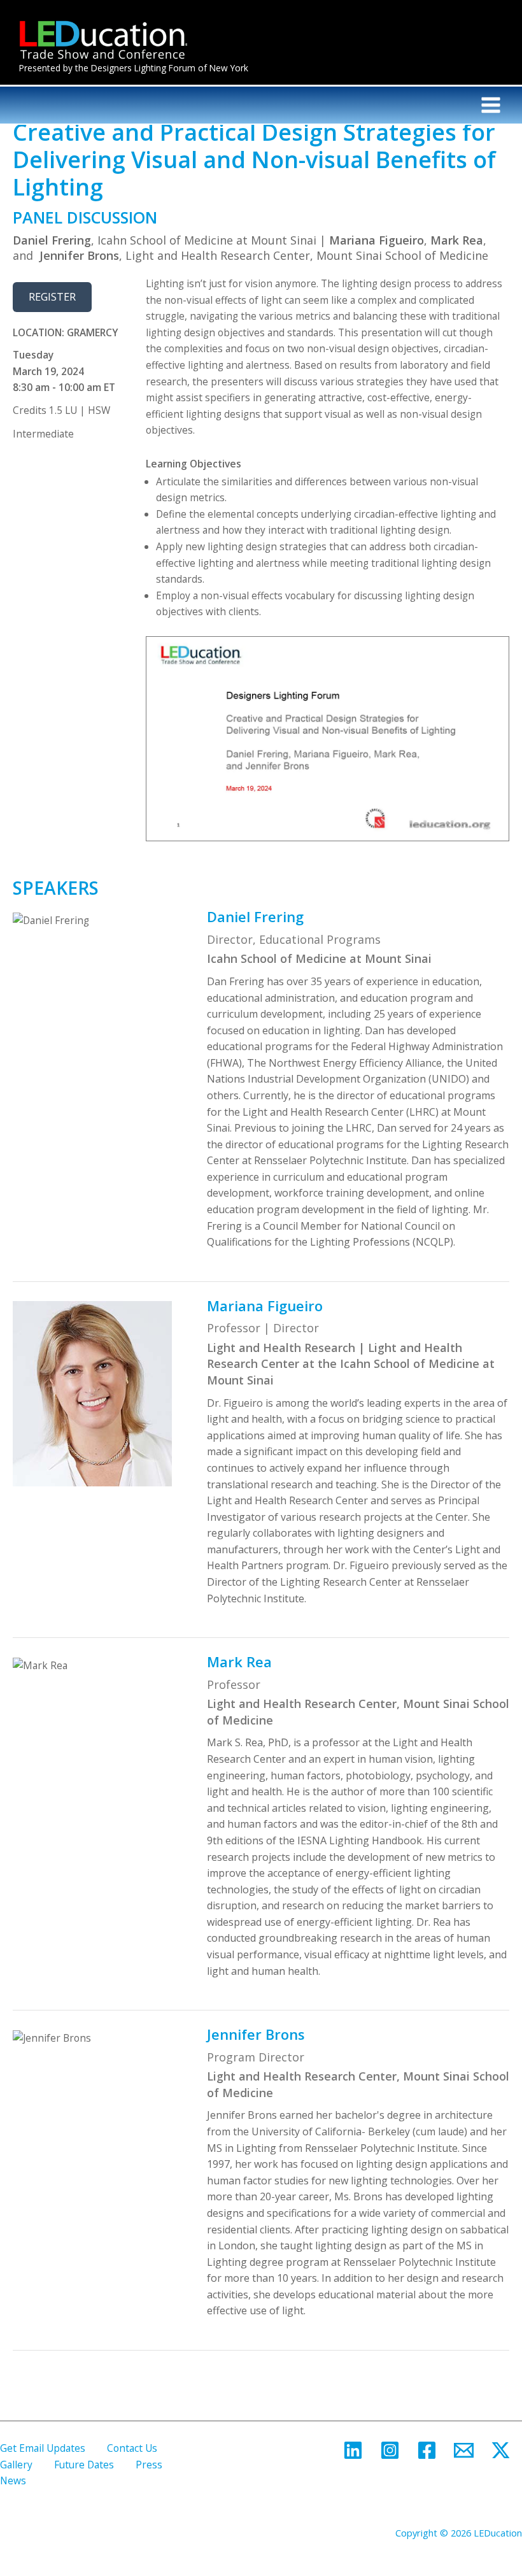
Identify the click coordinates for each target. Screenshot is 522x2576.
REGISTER (52, 296)
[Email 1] (464, 2450)
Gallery (16, 2465)
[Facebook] (427, 2450)
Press (149, 2465)
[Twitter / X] (501, 2450)
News (13, 2480)
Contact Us (132, 2448)
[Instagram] (390, 2450)
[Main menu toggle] (491, 105)
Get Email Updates (43, 2448)
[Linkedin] (353, 2450)
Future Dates (84, 2465)
